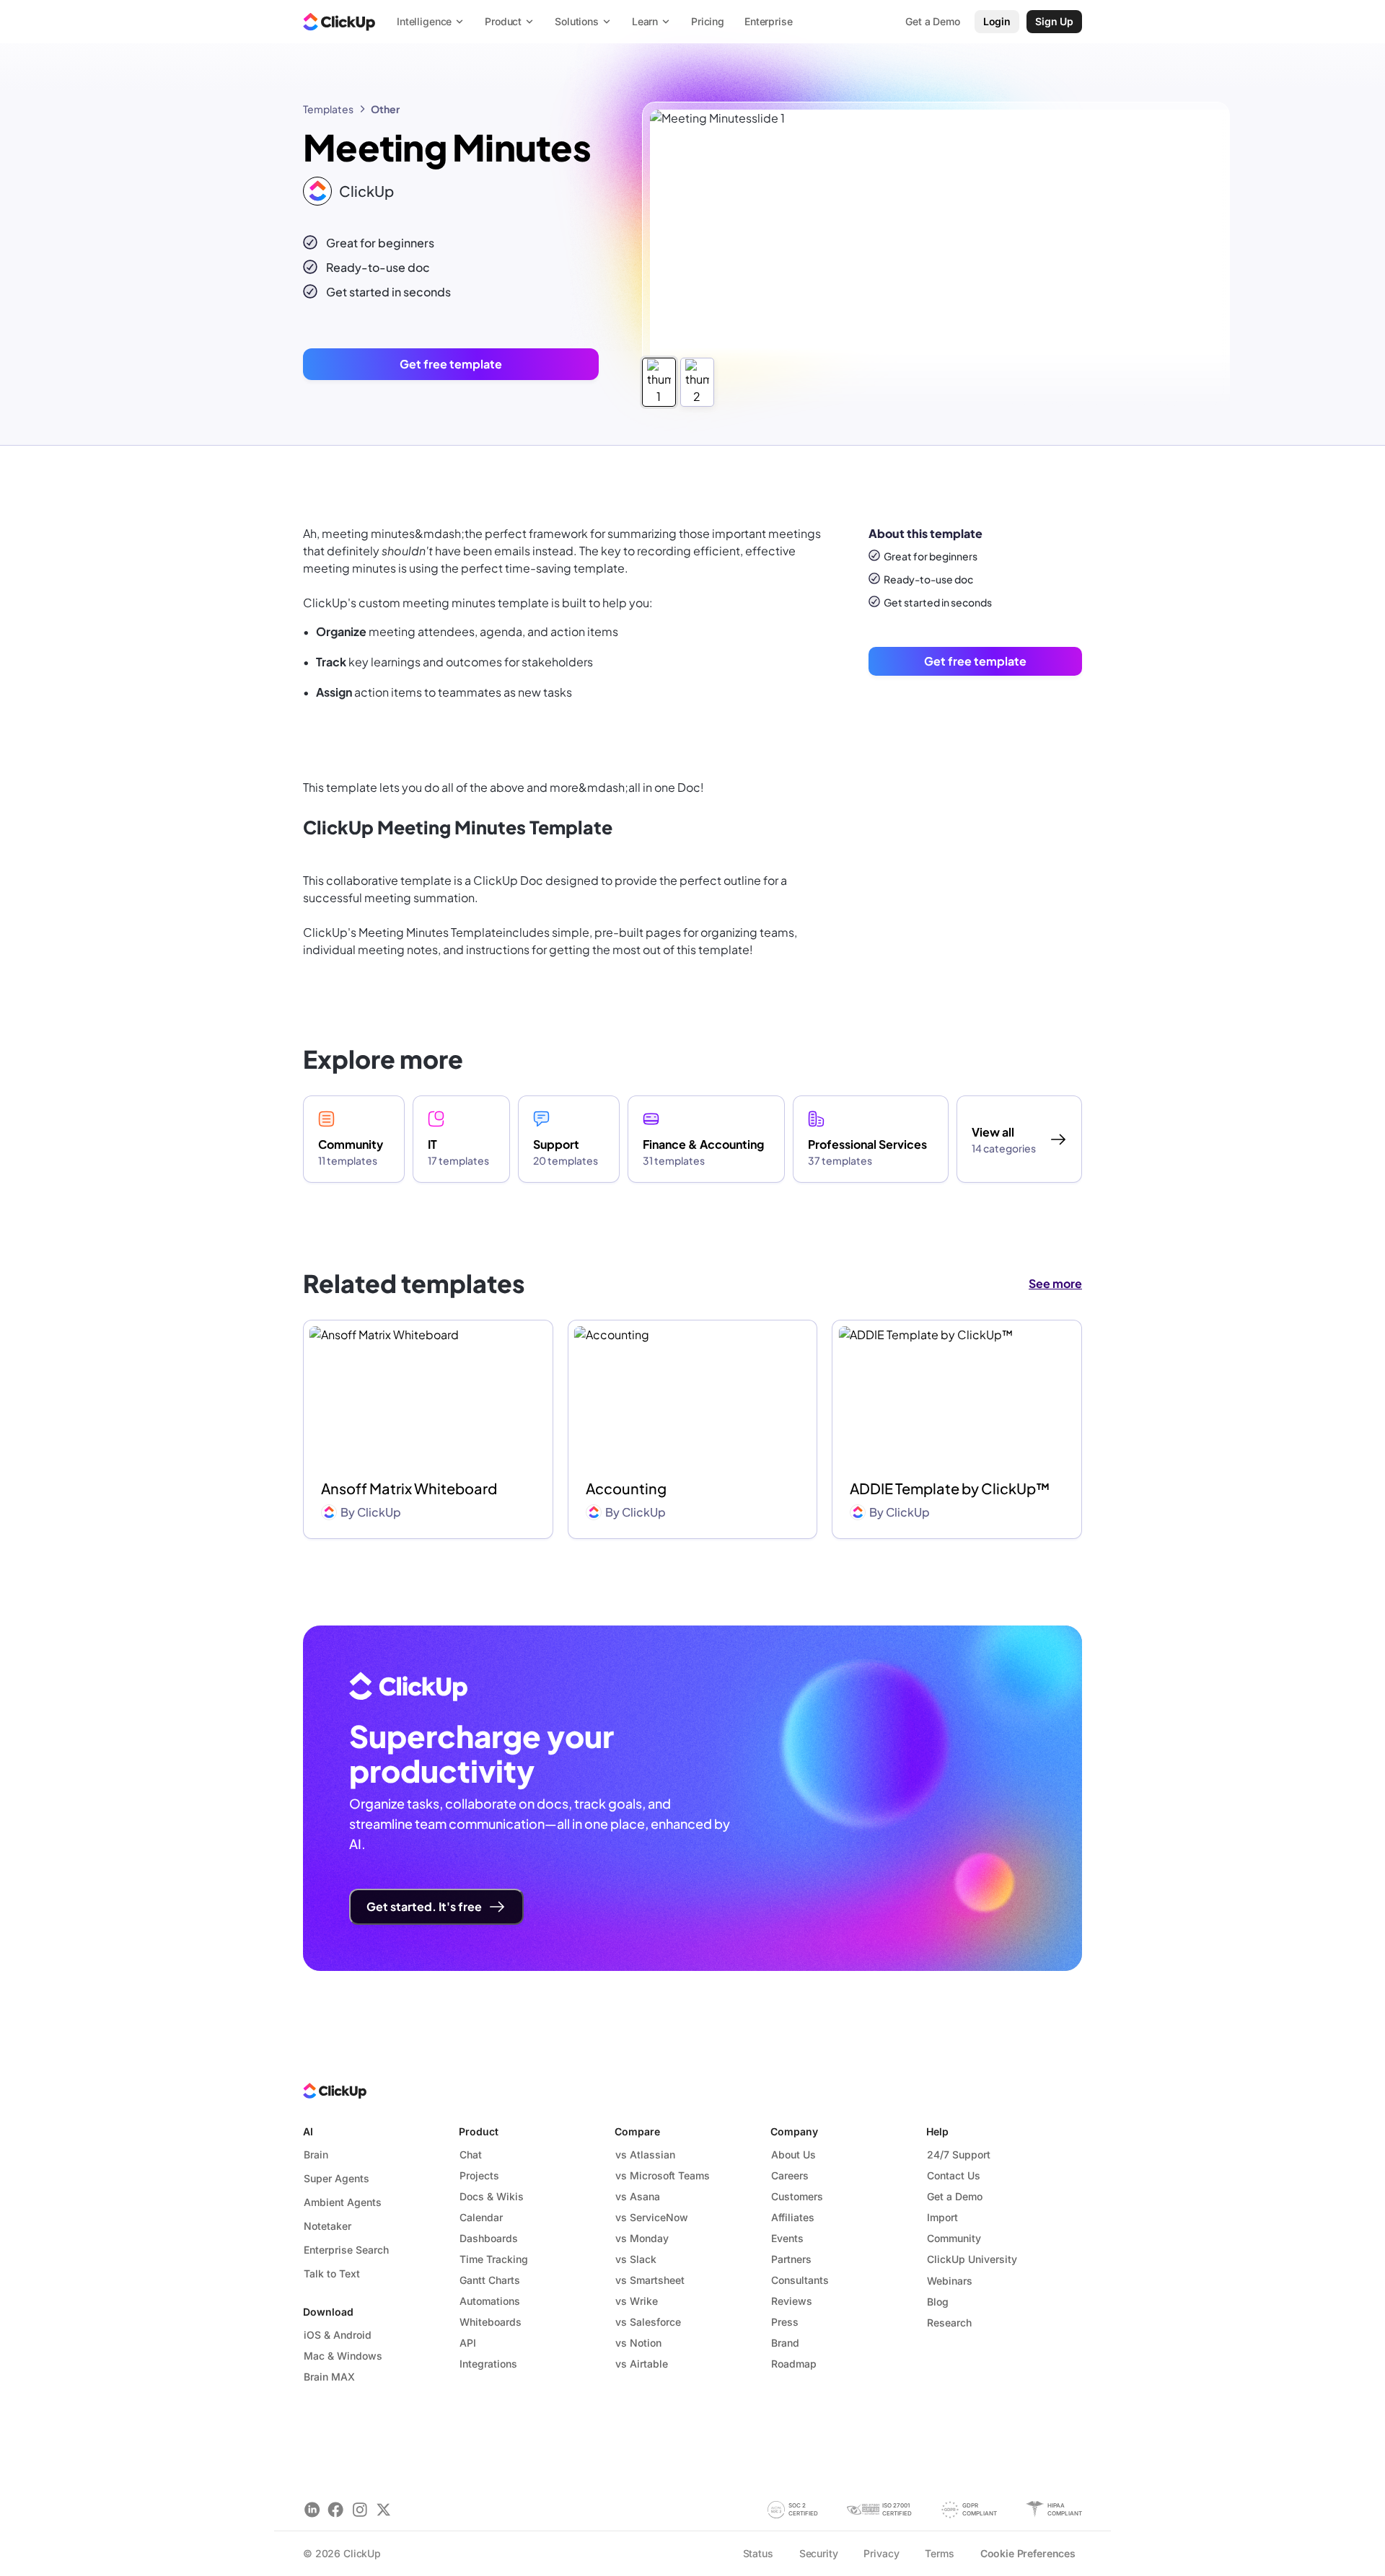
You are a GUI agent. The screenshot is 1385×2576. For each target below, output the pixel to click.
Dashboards (489, 2238)
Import (942, 2217)
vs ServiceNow (652, 2217)
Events (787, 2238)
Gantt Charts (490, 2280)
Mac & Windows (343, 2356)
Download (328, 2312)
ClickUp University (972, 2259)
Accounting (626, 1488)
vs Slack (636, 2259)
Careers (790, 2175)
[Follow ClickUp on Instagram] (360, 2509)
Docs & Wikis (492, 2196)
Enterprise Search (346, 2250)
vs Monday (642, 2238)
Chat (471, 2154)
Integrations (488, 2364)
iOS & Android (338, 2335)
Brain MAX (329, 2377)
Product (479, 2131)
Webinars (950, 2281)
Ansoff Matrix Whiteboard (409, 1488)
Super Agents (337, 2178)
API (468, 2343)
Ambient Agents (343, 2202)
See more (1055, 1283)
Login (997, 21)
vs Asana (638, 2196)
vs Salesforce (648, 2322)
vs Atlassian (645, 2154)
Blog (938, 2302)
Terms (939, 2553)
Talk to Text (332, 2273)
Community (954, 2238)
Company (794, 2131)
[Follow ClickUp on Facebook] (336, 2509)
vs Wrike (637, 2301)
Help (937, 2131)
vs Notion (638, 2343)
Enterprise (769, 21)
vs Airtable (642, 2364)
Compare (637, 2131)
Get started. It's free (424, 1906)
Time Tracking (494, 2259)
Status (758, 2553)
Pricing (708, 21)
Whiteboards (491, 2322)
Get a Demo (955, 2196)
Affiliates (793, 2217)
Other (385, 109)
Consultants (800, 2280)
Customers (797, 2196)
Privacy (881, 2553)
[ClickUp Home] (339, 22)
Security (819, 2553)
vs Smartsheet (650, 2280)
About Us (793, 2154)
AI (308, 2131)
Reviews (792, 2301)
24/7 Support (959, 2154)
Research (949, 2323)
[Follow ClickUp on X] (383, 2509)
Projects (479, 2175)
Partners (791, 2259)
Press (785, 2322)
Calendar (481, 2217)
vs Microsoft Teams (663, 2175)
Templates (328, 109)
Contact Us (954, 2175)
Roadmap (794, 2364)
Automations (490, 2301)
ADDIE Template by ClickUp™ (950, 1488)
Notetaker (327, 2226)
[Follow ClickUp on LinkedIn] (312, 2509)
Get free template (451, 364)
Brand (785, 2343)
